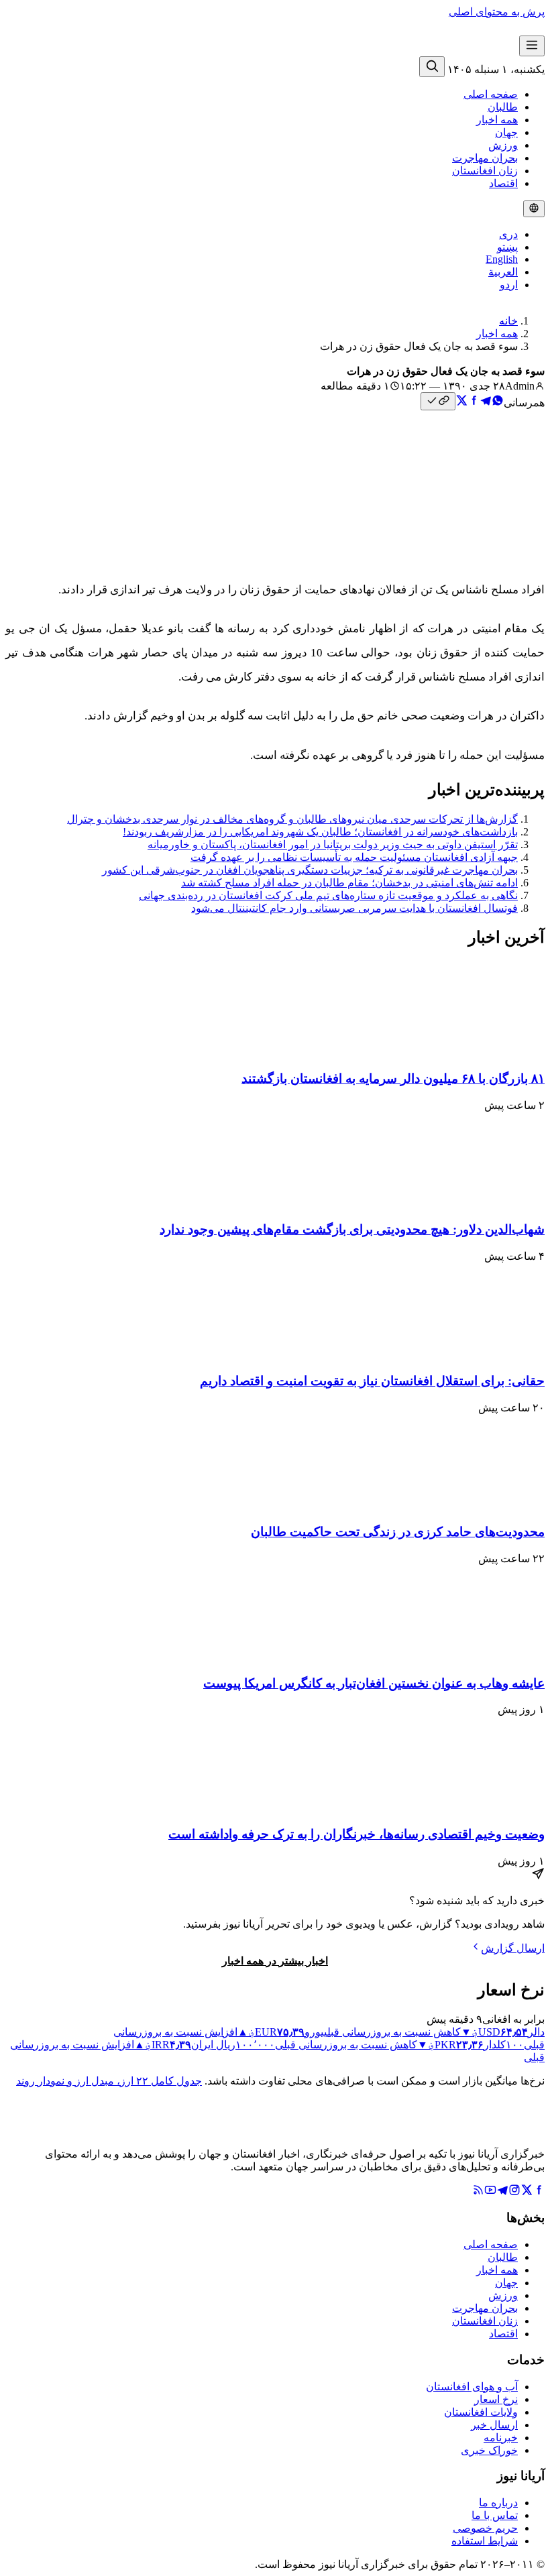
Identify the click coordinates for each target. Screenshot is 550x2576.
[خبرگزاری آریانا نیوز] (472, 49)
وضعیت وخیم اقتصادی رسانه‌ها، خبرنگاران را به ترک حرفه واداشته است (356, 1834)
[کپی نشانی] (438, 401)
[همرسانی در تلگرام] (486, 403)
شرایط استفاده (485, 2541)
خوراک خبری (489, 2450)
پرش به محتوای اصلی (497, 12)
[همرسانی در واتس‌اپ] (498, 403)
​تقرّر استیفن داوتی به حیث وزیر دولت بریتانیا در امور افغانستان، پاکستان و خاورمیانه (333, 844)
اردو (509, 285)
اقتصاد (503, 183)
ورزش (503, 145)
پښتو (507, 247)
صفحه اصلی (491, 94)
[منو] (532, 46)
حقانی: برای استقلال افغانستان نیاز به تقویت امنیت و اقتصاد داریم (372, 1381)
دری (508, 234)
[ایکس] (527, 2192)
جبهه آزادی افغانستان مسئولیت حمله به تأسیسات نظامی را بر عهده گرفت (354, 857)
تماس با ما (495, 2515)
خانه (508, 321)
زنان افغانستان (485, 171)
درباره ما (498, 2503)
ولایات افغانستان (481, 2412)
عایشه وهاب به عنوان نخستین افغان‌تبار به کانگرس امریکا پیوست (374, 1683)
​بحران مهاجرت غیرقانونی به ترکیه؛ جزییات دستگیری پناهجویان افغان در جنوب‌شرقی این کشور (310, 870)
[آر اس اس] (478, 2192)
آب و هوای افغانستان (472, 2387)
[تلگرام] (502, 2192)
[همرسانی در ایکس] (461, 403)
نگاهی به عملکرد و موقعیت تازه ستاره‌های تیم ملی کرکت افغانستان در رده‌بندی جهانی (328, 895)
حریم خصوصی (485, 2528)
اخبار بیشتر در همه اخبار (275, 1961)
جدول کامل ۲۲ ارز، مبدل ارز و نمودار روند (109, 2081)
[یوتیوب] (490, 2192)
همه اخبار (497, 120)
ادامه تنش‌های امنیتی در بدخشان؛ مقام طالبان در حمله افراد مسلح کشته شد (349, 883)
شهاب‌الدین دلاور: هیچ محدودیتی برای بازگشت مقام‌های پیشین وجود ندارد (352, 1229)
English (502, 259)
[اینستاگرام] (514, 2192)
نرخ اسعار (496, 2399)
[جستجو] (432, 67)
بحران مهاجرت (485, 158)
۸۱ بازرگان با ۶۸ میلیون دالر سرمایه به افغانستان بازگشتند (393, 1078)
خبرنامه (501, 2438)
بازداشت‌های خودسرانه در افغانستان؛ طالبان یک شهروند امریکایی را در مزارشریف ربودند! (320, 832)
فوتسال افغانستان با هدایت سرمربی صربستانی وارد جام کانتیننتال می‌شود (354, 908)
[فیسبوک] (539, 2192)
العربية (503, 272)
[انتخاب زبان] (534, 209)
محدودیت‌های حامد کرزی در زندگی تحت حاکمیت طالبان (398, 1532)
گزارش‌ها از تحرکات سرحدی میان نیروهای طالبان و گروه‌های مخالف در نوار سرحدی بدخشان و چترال (292, 819)
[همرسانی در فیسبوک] (474, 403)
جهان (506, 132)
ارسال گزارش (513, 1948)
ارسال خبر (494, 2425)
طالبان (503, 107)
